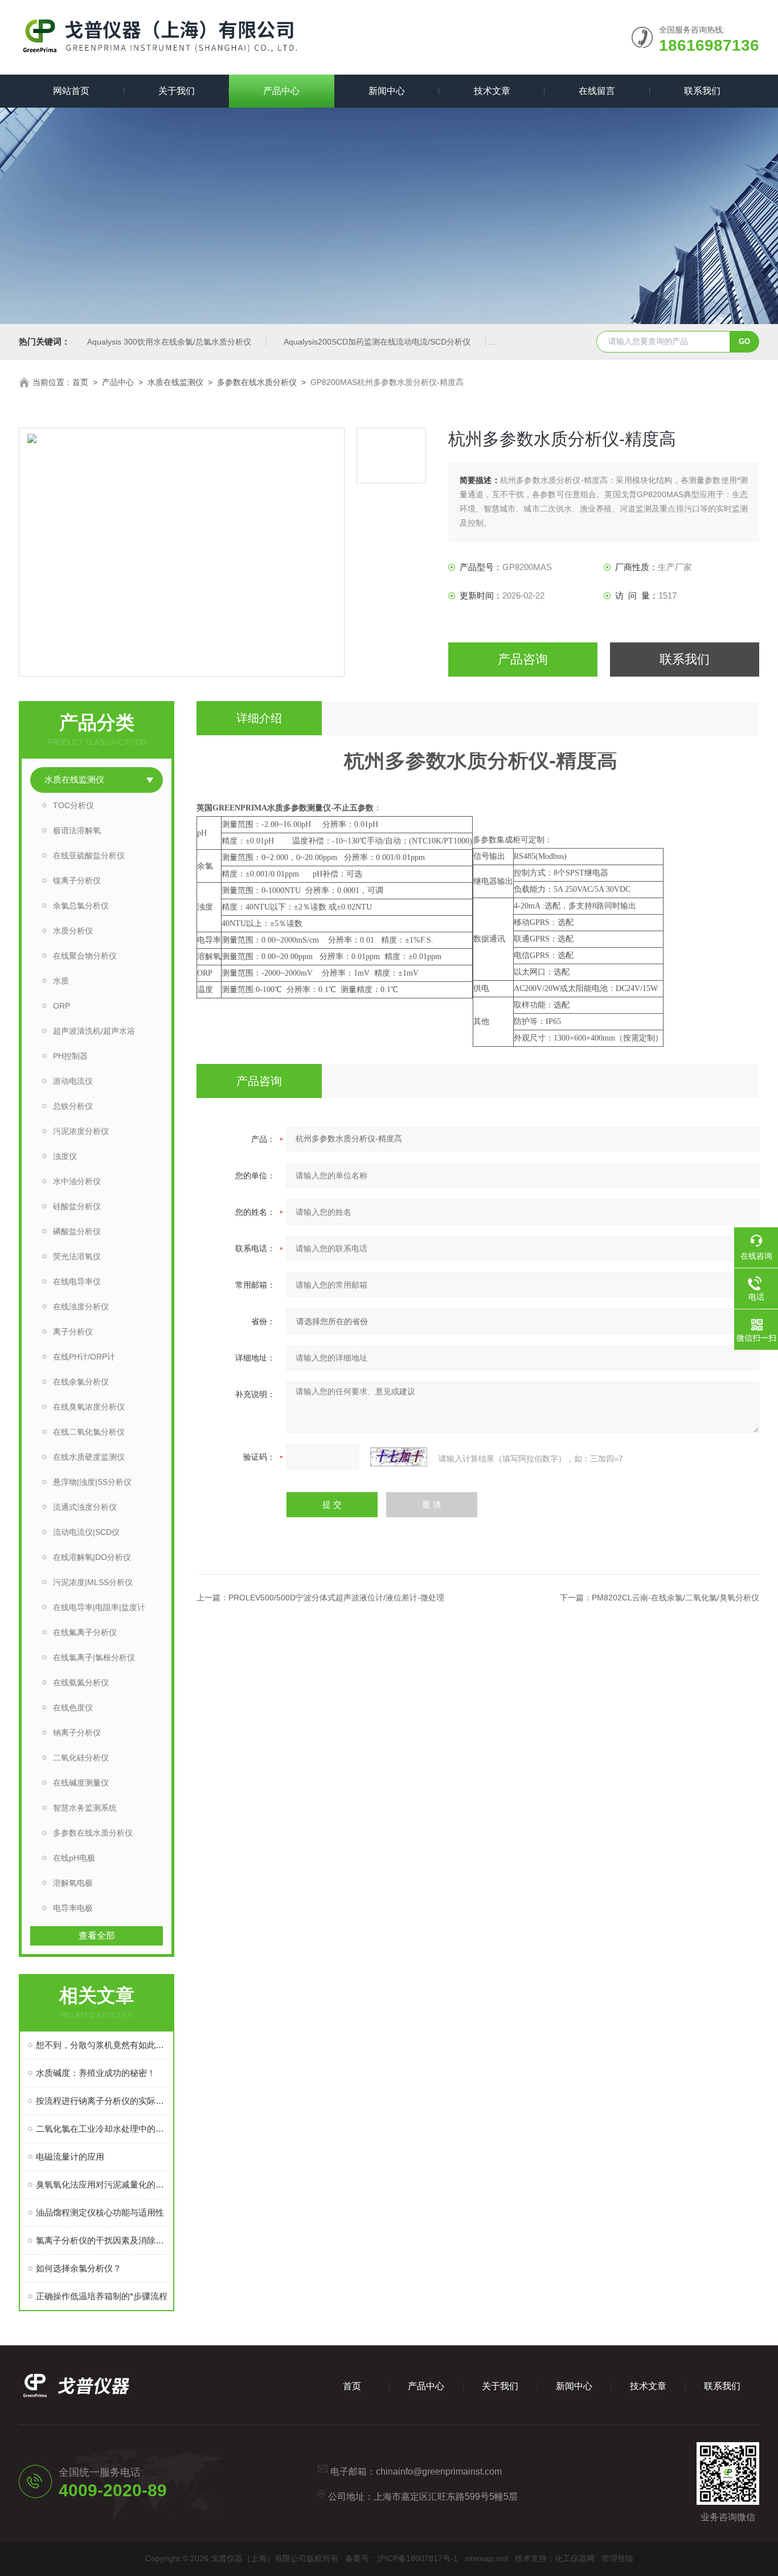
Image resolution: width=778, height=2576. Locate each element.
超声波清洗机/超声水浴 (94, 1031)
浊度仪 (65, 1156)
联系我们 (702, 91)
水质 (61, 981)
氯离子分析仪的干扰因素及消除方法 (102, 2240)
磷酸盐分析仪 (77, 1231)
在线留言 (597, 91)
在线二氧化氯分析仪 (89, 1432)
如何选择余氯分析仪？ (79, 2268)
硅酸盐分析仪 (77, 1206)
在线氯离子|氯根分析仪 (94, 1657)
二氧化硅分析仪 (81, 1758)
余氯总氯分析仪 (81, 906)
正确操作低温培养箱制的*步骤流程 (102, 2296)
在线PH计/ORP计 (84, 1357)
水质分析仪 (73, 931)
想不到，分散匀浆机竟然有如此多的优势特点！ (102, 2045)
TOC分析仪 (73, 805)
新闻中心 (387, 91)
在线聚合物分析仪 (85, 956)
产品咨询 (523, 659)
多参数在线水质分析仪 (257, 382)
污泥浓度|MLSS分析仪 (93, 1582)
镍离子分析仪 (77, 880)
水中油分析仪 (77, 1181)
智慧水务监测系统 (85, 1808)
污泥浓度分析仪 (81, 1131)
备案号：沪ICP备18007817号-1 (402, 2558)
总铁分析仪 (73, 1106)
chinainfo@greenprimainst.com (439, 2471)
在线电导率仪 (77, 1281)
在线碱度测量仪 (81, 1783)
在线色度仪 (73, 1707)
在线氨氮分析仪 (81, 1682)
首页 (80, 382)
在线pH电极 (74, 1858)
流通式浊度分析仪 (85, 1507)
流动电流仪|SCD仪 (86, 1532)
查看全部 (97, 1936)
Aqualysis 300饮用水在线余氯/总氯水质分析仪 (169, 342)
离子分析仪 (73, 1332)
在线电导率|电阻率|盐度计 (99, 1607)
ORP (62, 1006)
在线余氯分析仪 (81, 1382)
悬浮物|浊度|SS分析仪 (92, 1482)
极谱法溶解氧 (77, 830)
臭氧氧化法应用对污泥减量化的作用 (102, 2184)
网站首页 (71, 91)
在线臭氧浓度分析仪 (89, 1407)
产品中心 (281, 91)
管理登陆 (617, 2558)
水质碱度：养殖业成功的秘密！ (96, 2073)
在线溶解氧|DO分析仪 (92, 1557)
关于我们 (177, 91)
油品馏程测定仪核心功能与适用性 (100, 2212)
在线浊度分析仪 (81, 1307)
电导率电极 (73, 1908)
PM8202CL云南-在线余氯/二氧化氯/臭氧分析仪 (675, 1598)
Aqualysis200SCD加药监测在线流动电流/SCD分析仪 (377, 342)
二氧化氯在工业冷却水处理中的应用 (102, 2129)
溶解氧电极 (73, 1883)
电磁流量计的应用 (70, 2157)
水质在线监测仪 (175, 382)
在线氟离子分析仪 (85, 1632)
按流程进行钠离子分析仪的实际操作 (102, 2101)
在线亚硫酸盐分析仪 (89, 855)
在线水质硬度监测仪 (89, 1457)
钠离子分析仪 (77, 1733)
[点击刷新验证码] (399, 1457)
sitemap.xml (486, 2558)
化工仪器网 (575, 2558)
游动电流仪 (73, 1081)
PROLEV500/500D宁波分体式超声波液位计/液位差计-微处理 (336, 1598)
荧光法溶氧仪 (77, 1256)
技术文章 (492, 91)
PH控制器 (70, 1056)
